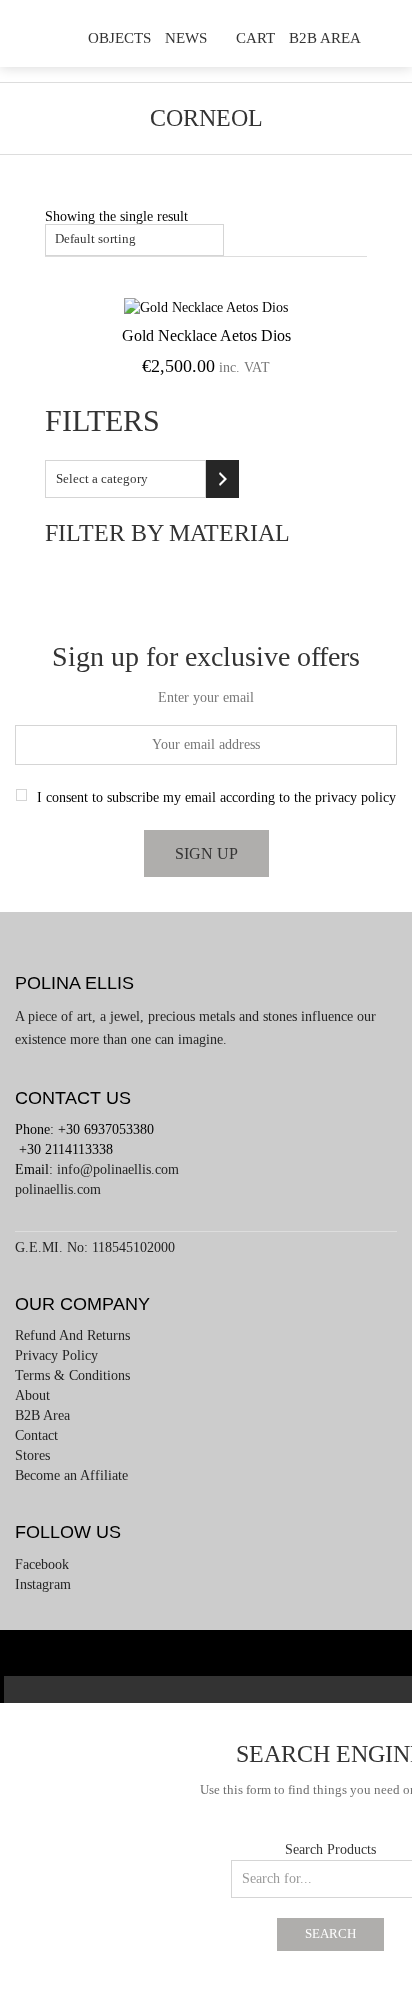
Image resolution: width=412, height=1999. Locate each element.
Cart (255, 38)
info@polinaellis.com (118, 1169)
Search (330, 1934)
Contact (36, 1435)
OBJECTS (119, 38)
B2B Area (325, 38)
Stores (32, 1455)
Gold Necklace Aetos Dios (206, 335)
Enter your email (206, 697)
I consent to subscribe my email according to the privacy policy (216, 797)
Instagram (43, 1584)
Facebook (42, 1564)
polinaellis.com (58, 1189)
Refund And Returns (72, 1335)
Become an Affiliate (71, 1475)
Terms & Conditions (72, 1375)
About (32, 1395)
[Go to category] (222, 479)
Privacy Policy (56, 1355)
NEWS (186, 38)
